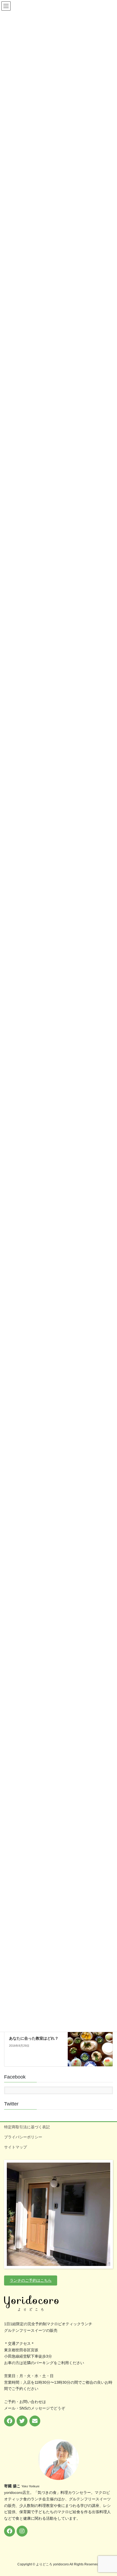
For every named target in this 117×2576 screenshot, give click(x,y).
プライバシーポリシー (23, 2137)
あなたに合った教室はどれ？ (34, 2038)
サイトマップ (16, 2147)
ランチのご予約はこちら (31, 2280)
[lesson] (90, 2044)
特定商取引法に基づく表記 (27, 2127)
